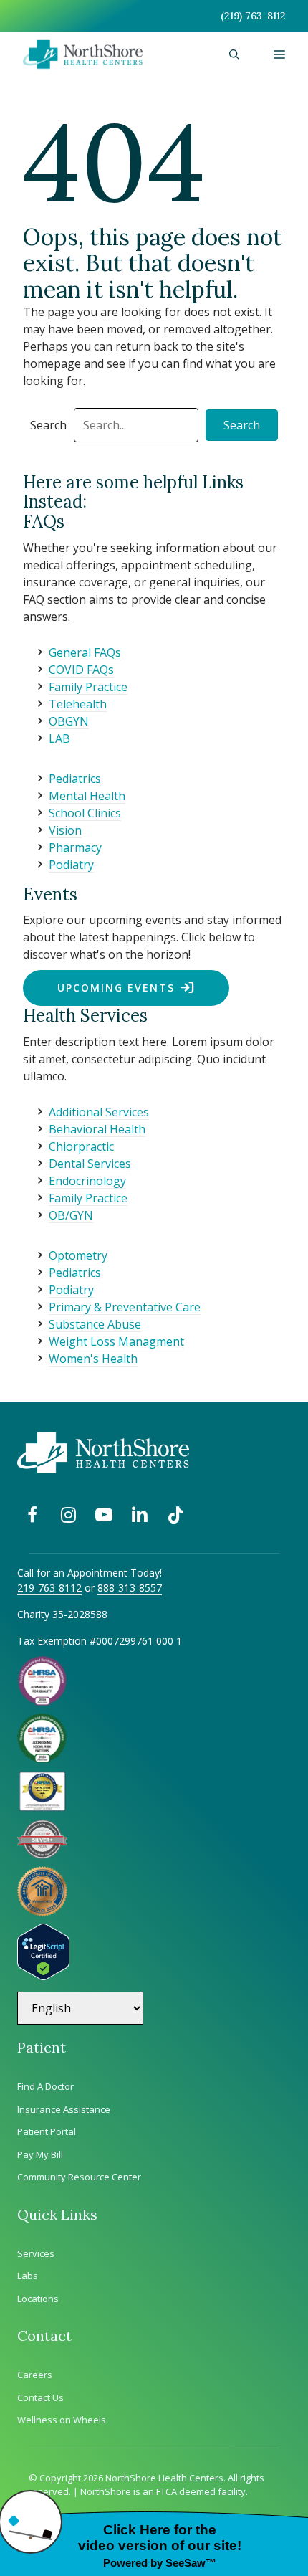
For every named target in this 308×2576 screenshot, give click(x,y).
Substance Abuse (95, 1324)
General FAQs (85, 652)
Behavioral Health (97, 1129)
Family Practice (88, 687)
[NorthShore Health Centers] (83, 54)
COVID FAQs (81, 670)
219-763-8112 (49, 1588)
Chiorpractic (81, 1146)
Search (48, 425)
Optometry (78, 1255)
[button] (234, 54)
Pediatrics (75, 779)
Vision (65, 830)
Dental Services (90, 1164)
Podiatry (71, 865)
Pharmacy (75, 847)
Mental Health (87, 796)
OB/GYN (71, 1215)
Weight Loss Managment (116, 1341)
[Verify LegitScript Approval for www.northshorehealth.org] (43, 1976)
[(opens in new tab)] (42, 1855)
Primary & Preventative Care (125, 1307)
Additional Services (99, 1112)
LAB (59, 738)
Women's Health (93, 1359)
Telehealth (78, 704)
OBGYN (69, 721)
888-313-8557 (130, 1588)
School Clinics (85, 813)
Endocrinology (87, 1181)
